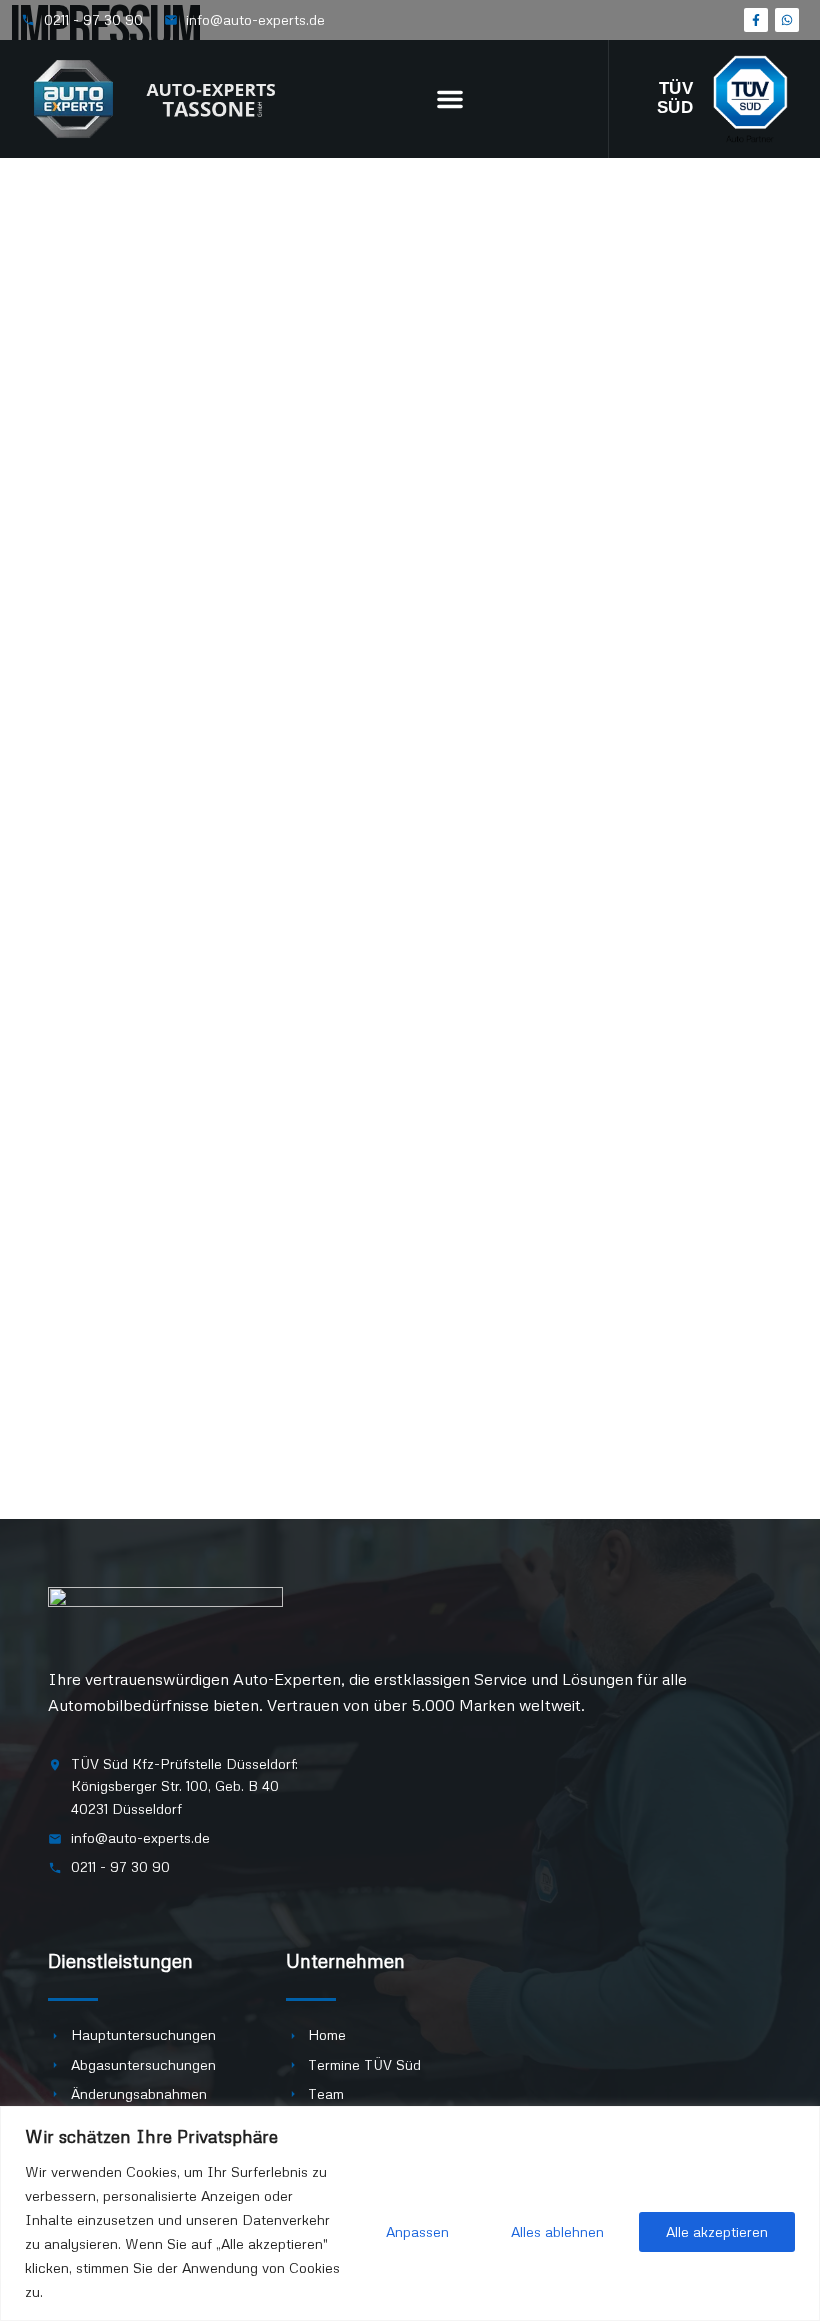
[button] (450, 99)
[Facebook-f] (756, 20)
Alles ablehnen (557, 2231)
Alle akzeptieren (717, 2231)
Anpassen (417, 2231)
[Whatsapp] (787, 20)
